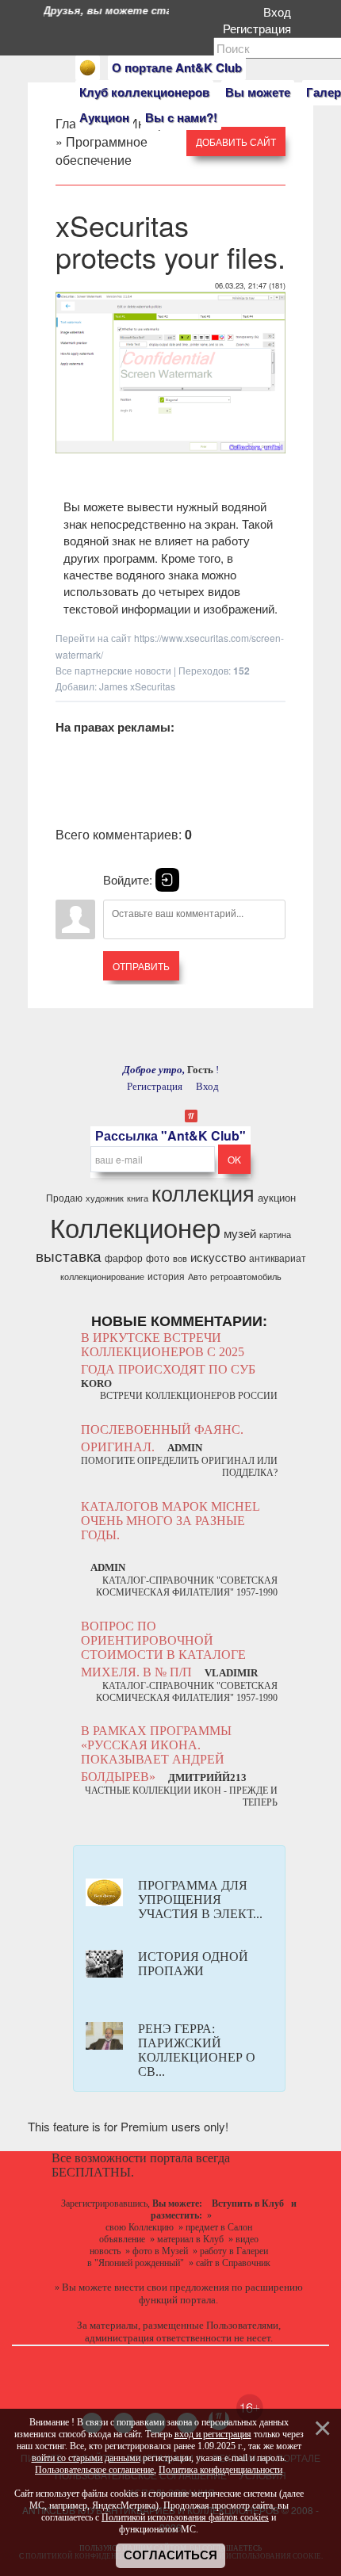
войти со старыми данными (86, 2458)
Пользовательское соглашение (94, 2470)
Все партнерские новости (113, 670)
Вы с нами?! (181, 117)
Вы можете (258, 92)
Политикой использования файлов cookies (185, 2517)
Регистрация (260, 28)
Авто (197, 1277)
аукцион (277, 1197)
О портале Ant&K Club (177, 67)
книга (138, 1198)
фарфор (124, 1257)
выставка (69, 1256)
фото (158, 1257)
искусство (218, 1257)
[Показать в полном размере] (170, 451)
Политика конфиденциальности (220, 2470)
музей (240, 1233)
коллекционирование (102, 1277)
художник (105, 1198)
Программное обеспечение (102, 151)
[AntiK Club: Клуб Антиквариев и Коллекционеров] (88, 68)
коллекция (203, 1192)
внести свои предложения (172, 2287)
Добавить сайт (236, 141)
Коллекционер (135, 1227)
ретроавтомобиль (246, 1277)
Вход (280, 11)
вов (180, 1258)
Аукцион (104, 117)
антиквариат (278, 1257)
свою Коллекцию (140, 2227)
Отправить (141, 966)
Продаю (64, 1197)
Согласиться (170, 2555)
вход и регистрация (213, 2434)
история (166, 1276)
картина (275, 1234)
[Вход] (167, 880)
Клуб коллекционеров (144, 92)
